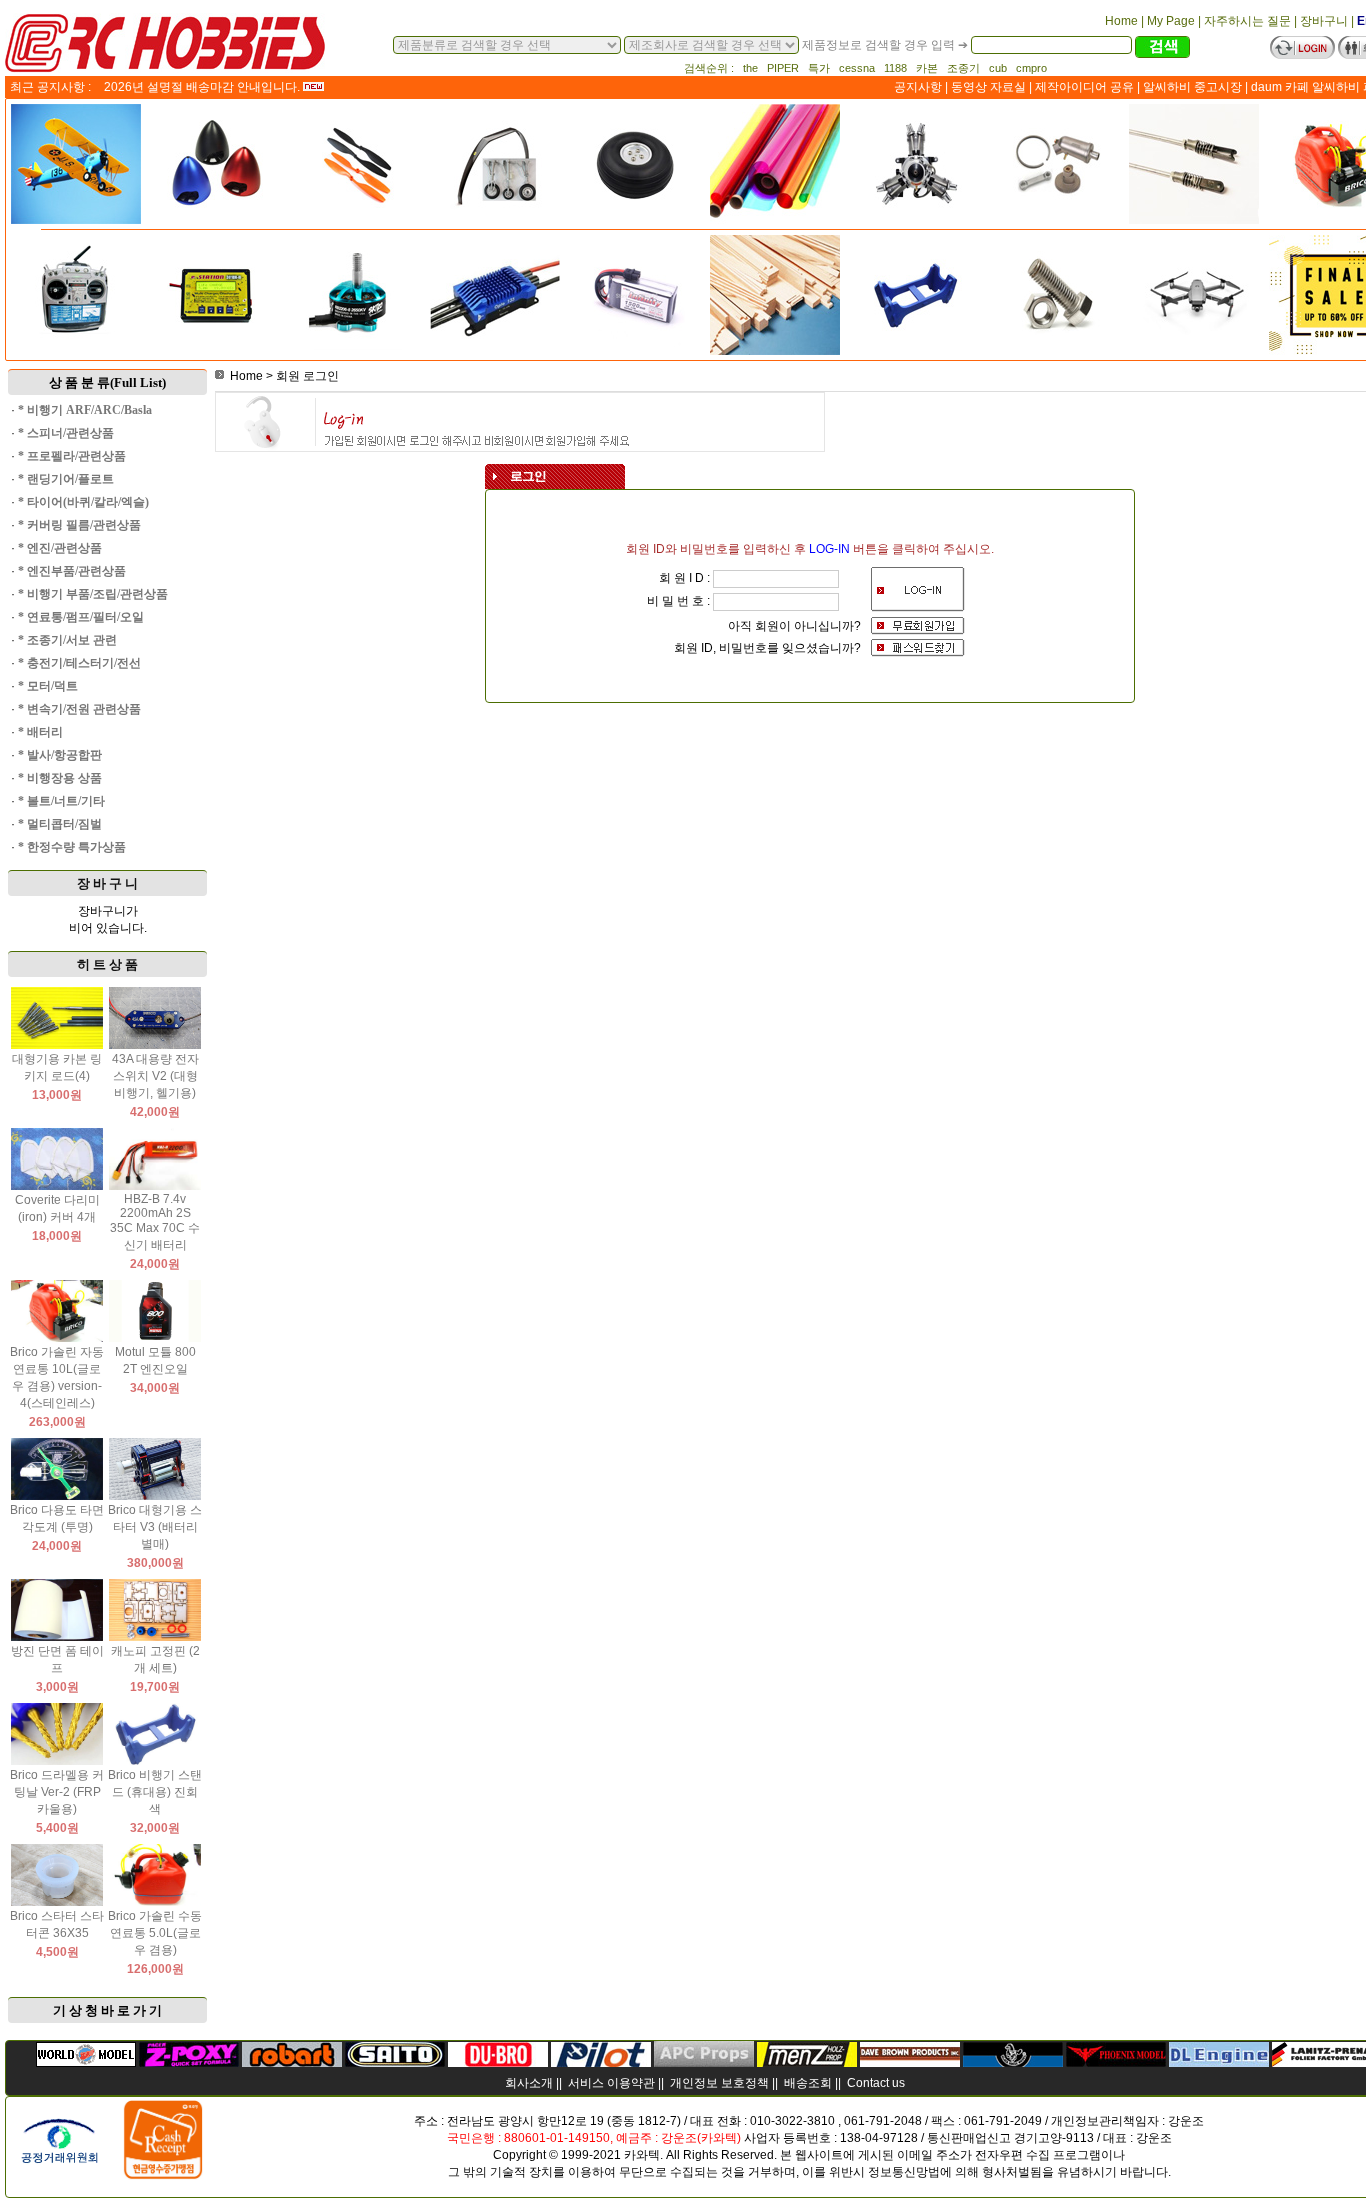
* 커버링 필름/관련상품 (79, 525)
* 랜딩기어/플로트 (66, 479)
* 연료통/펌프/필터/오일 (81, 617)
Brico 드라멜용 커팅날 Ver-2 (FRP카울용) (57, 1792)
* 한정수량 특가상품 (72, 847)
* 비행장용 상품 (60, 778)
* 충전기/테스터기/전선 (79, 663)
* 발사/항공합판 (60, 755)
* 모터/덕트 (48, 686)
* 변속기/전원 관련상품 (79, 709)
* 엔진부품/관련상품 (72, 571)
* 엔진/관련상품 (60, 548)
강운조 (1186, 2121)
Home (246, 376)
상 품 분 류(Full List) (107, 382)
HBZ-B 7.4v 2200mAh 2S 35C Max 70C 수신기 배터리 (155, 1222)
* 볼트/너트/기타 (61, 801)
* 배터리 (40, 732)
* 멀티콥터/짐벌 (60, 824)
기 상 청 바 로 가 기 (107, 2010)
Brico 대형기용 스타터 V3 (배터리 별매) (155, 1527)
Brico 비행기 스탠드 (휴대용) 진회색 (155, 1792)
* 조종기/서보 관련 (67, 640)
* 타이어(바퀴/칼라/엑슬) (83, 502)
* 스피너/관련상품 (66, 433)
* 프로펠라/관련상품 (72, 456)
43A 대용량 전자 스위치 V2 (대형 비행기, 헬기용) (155, 1076)
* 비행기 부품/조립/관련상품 (93, 594)
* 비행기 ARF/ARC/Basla (85, 410)
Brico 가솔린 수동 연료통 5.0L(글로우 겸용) (155, 1933)
